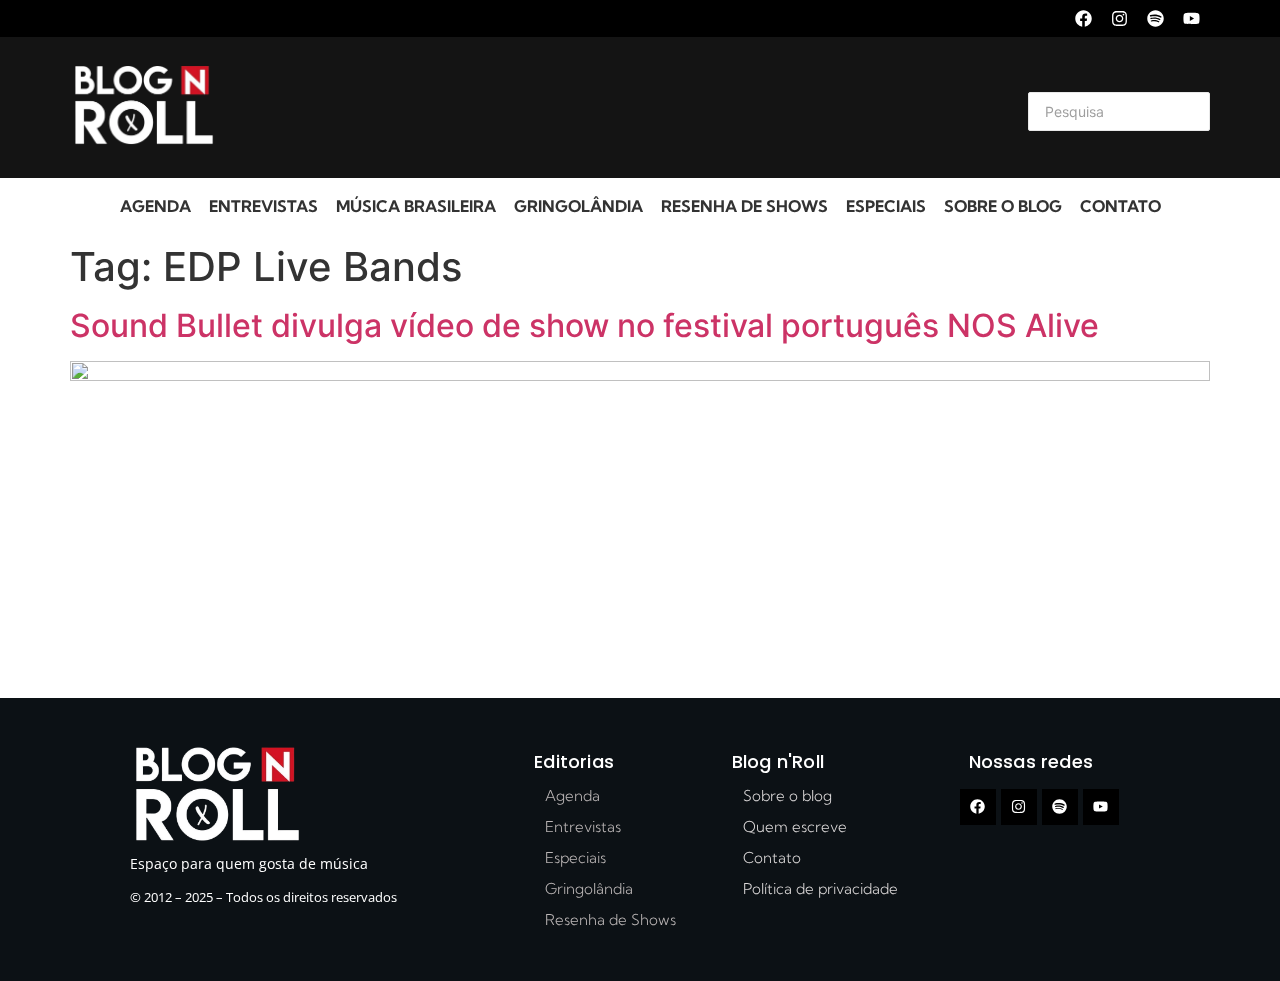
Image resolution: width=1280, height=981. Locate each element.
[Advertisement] (616, 108)
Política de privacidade (820, 888)
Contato (1120, 206)
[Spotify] (1155, 18)
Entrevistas (263, 206)
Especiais (886, 206)
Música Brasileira (416, 206)
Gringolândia (578, 206)
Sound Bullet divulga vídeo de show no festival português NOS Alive (584, 325)
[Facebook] (1083, 18)
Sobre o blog (1003, 206)
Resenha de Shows (744, 206)
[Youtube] (1191, 18)
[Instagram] (1119, 18)
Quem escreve (795, 826)
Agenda (155, 206)
